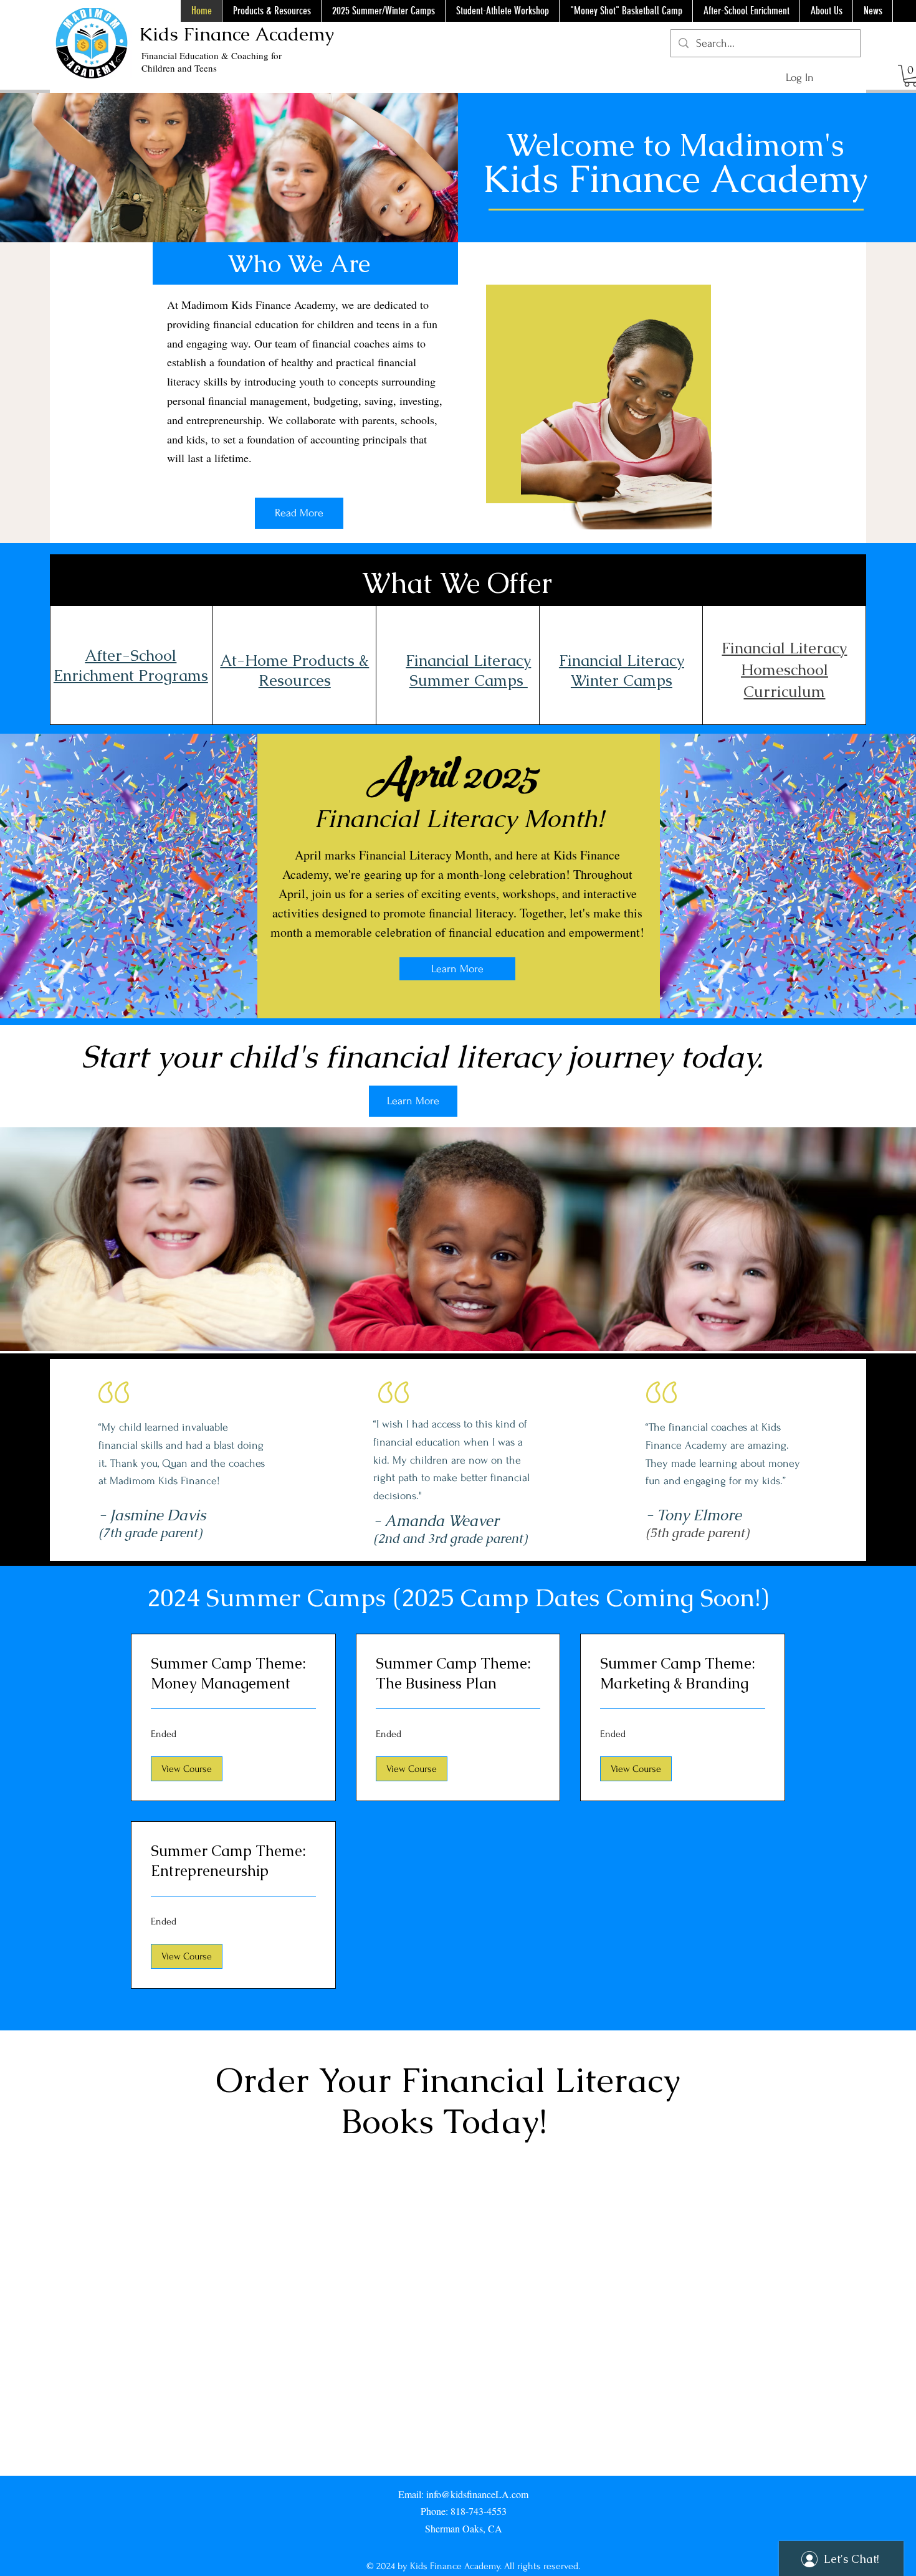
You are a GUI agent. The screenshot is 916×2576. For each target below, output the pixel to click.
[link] (233, 1674)
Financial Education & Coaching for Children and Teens (212, 62)
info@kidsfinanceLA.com (477, 2494)
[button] (187, 1769)
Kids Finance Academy (236, 34)
